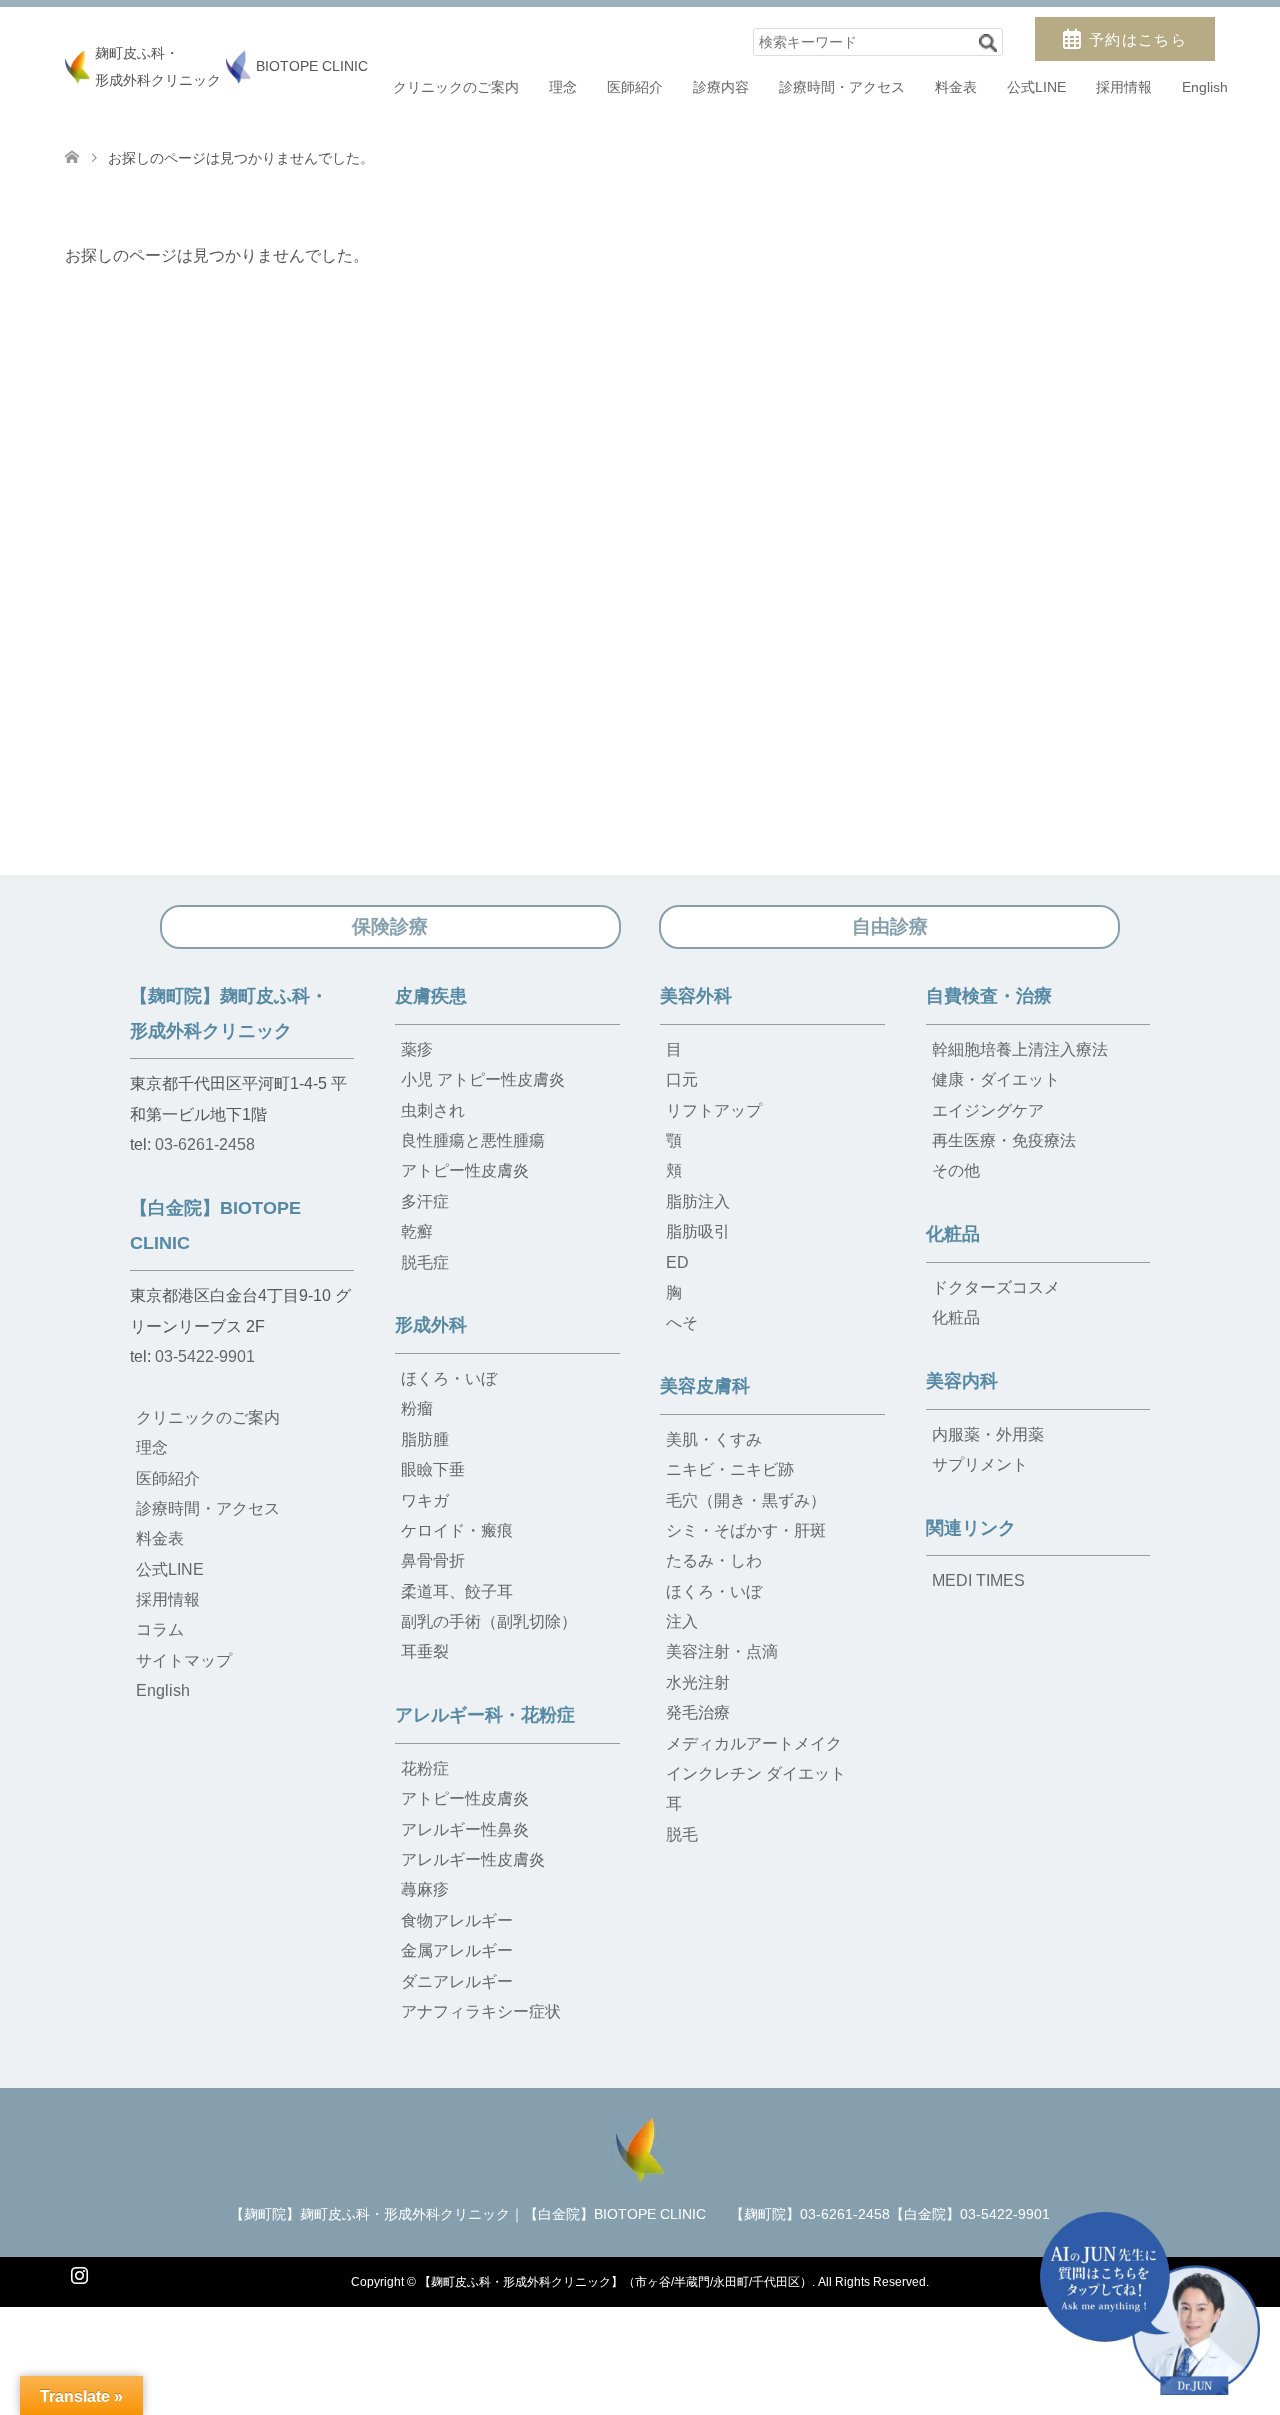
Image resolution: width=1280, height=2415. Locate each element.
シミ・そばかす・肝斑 (746, 1530)
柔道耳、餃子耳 (457, 1591)
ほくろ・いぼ (449, 1378)
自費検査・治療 (989, 996)
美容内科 (962, 1381)
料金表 (956, 87)
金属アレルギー (457, 1950)
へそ (682, 1322)
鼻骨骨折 (433, 1560)
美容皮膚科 (705, 1386)
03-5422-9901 (205, 1356)
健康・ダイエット (996, 1079)
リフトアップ (714, 1110)
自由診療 (890, 926)
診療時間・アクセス (842, 87)
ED (677, 1262)
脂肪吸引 (698, 1231)
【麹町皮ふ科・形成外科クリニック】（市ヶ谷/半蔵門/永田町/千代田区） (615, 2282)
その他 (956, 1170)
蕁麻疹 (425, 1889)
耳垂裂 (425, 1651)
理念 (563, 87)
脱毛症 (425, 1262)
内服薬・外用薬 (988, 1434)
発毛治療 (698, 1712)
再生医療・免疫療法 (1004, 1140)
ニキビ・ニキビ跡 (730, 1469)
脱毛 (682, 1834)
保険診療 (390, 926)
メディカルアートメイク (754, 1743)
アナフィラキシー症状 (481, 2011)
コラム (160, 1629)
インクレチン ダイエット (756, 1773)
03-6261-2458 (205, 1144)
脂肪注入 (698, 1201)
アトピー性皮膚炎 (465, 1170)
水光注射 (698, 1682)
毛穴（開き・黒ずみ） (746, 1500)
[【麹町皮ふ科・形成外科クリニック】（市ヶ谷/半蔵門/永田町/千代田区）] (640, 2147)
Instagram (79, 2273)
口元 (682, 1079)
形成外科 (431, 1325)
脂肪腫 (425, 1439)
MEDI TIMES (978, 1580)
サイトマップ (184, 1660)
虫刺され (433, 1110)
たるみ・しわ (714, 1560)
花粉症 (425, 1768)
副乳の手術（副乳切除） (489, 1621)
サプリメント (980, 1464)
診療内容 (721, 87)
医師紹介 (635, 87)
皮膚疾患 (431, 996)
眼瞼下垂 (433, 1469)
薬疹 (417, 1049)
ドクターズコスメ (996, 1287)
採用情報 (1124, 87)
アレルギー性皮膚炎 (473, 1859)
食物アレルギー (457, 1920)
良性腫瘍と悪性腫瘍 (473, 1140)
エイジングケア (988, 1110)
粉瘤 (417, 1408)
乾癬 (417, 1231)
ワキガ (425, 1500)
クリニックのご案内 (456, 87)
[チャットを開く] (1150, 2303)
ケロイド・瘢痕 (457, 1530)
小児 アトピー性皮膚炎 (483, 1079)
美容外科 (696, 996)
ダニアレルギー (457, 1981)
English (1205, 87)
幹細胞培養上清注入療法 (1020, 1049)
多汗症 (425, 1201)
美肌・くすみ (714, 1439)
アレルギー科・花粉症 (485, 1715)
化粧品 (953, 1234)
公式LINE (1036, 87)
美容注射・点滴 (722, 1651)
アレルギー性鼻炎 (465, 1829)
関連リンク (971, 1528)
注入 (682, 1621)
